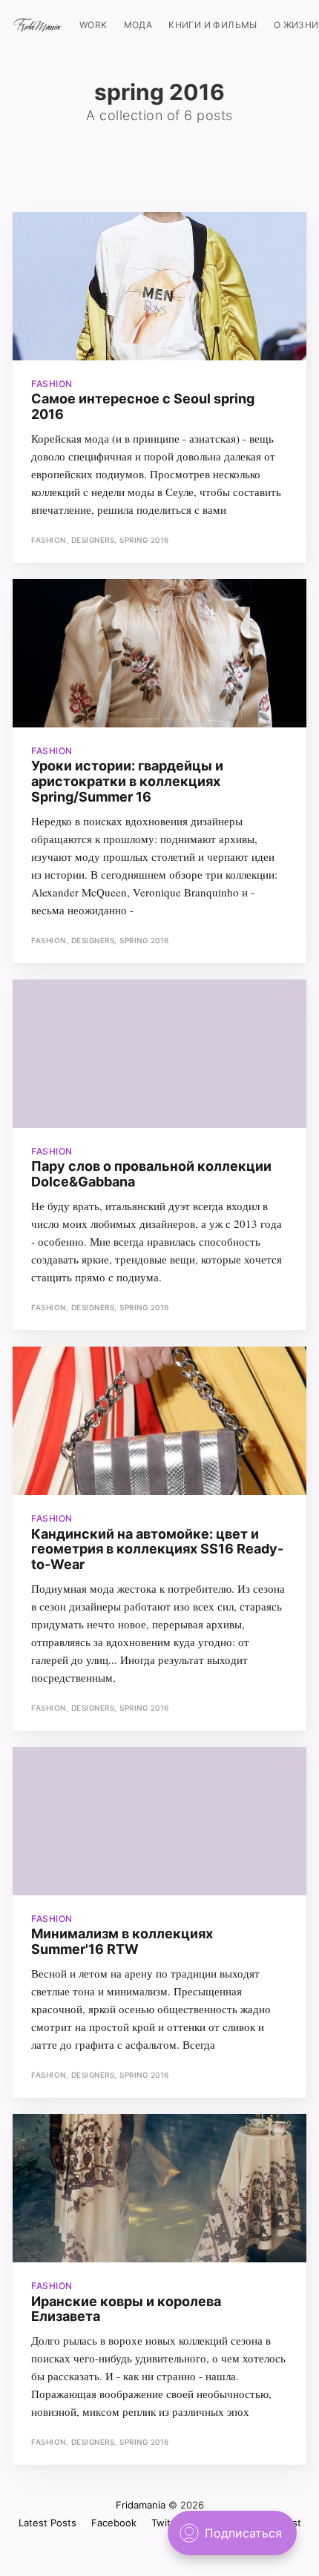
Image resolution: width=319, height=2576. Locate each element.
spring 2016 (144, 540)
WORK (93, 25)
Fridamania (141, 2505)
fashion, (51, 540)
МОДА (138, 25)
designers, (96, 540)
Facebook (114, 2523)
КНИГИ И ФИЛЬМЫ (213, 25)
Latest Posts (47, 2523)
